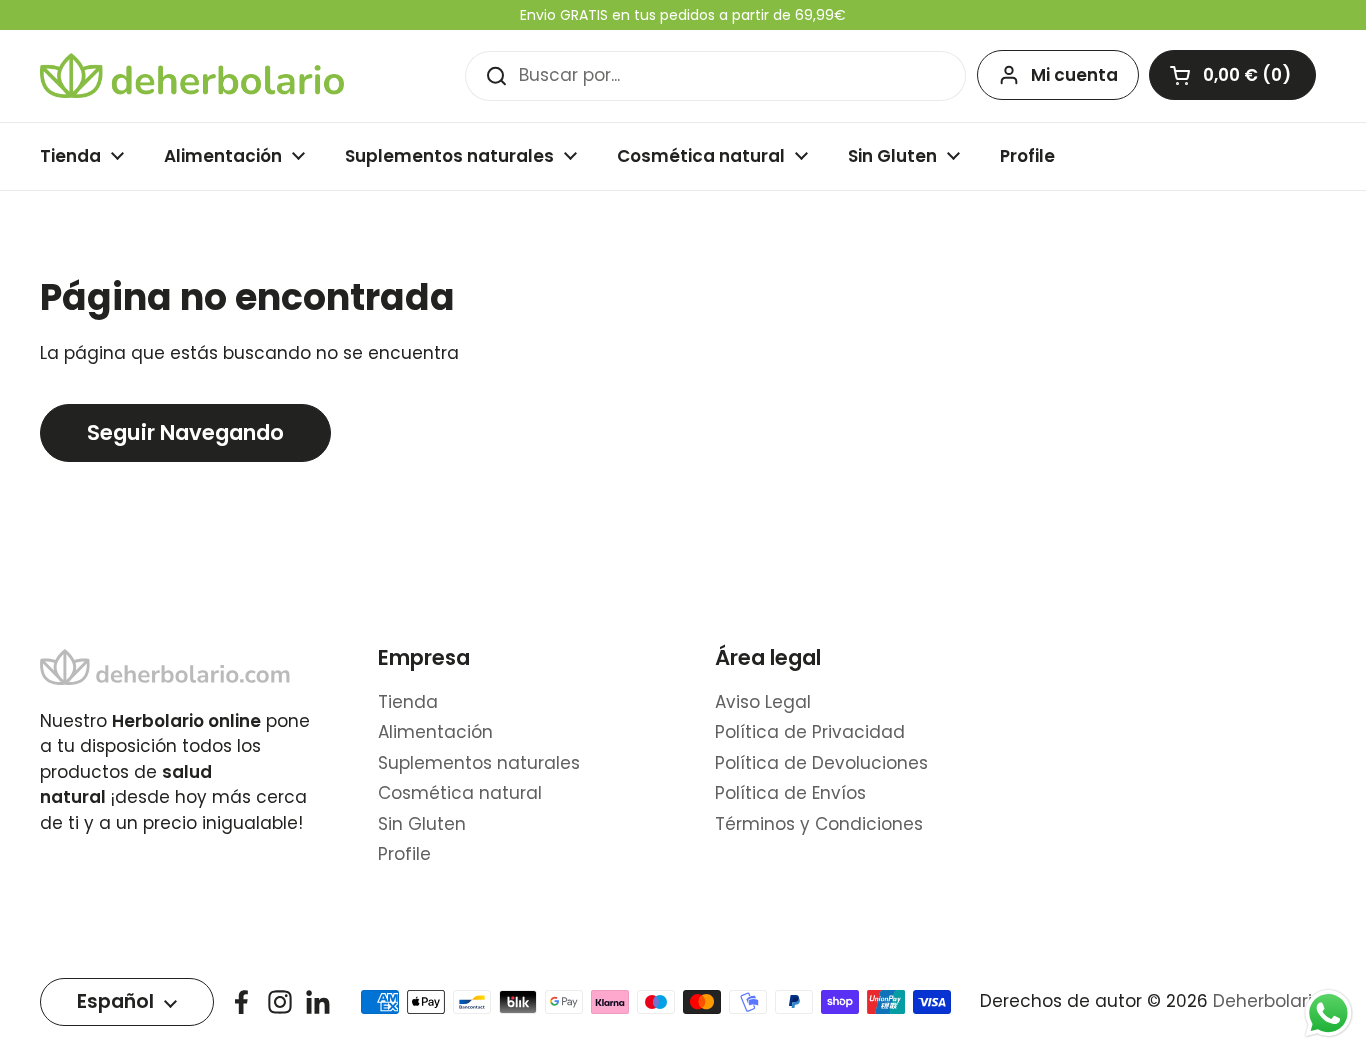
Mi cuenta (1074, 75)
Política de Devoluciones (821, 763)
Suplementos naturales (479, 763)
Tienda (408, 702)
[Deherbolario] (192, 75)
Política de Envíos (790, 793)
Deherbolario (1268, 1001)
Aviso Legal (763, 702)
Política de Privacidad (810, 732)
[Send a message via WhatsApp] (1328, 1013)
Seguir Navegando (185, 432)
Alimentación (435, 732)
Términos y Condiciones (819, 824)
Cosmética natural (460, 793)
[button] (1232, 75)
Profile (404, 854)
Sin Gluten (422, 824)
